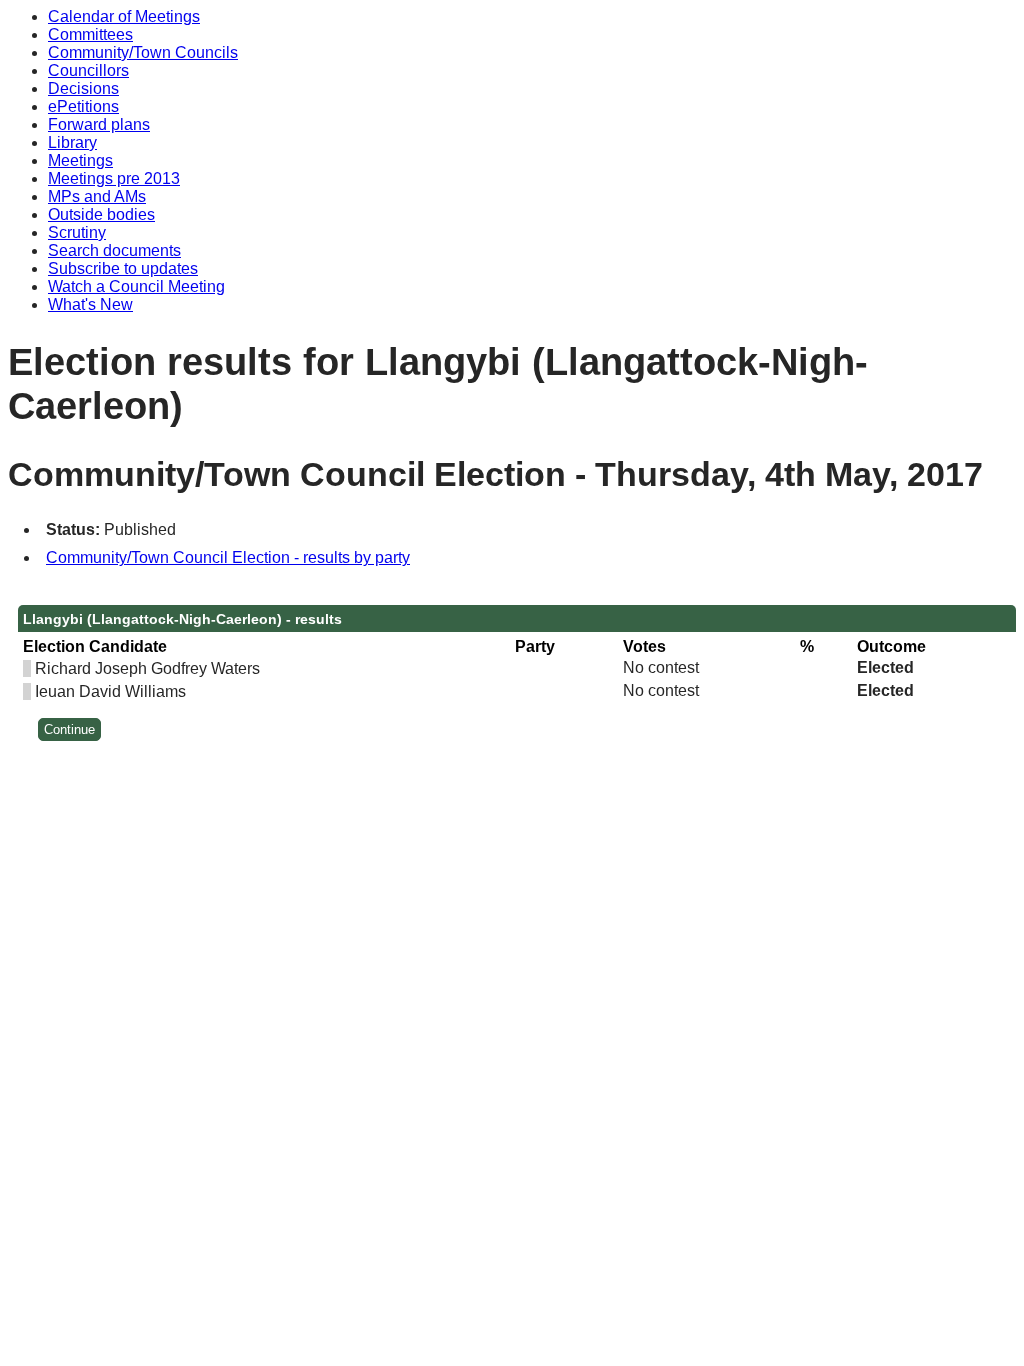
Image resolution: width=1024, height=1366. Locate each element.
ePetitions (83, 106)
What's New (90, 304)
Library (72, 142)
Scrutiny (77, 232)
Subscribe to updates (123, 268)
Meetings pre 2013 (114, 178)
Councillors (88, 70)
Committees (90, 34)
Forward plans (99, 124)
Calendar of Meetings (124, 16)
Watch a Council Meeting (136, 286)
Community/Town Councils (143, 52)
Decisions (83, 88)
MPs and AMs (97, 196)
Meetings (80, 160)
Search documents (114, 250)
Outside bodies (101, 214)
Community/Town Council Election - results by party (228, 557)
